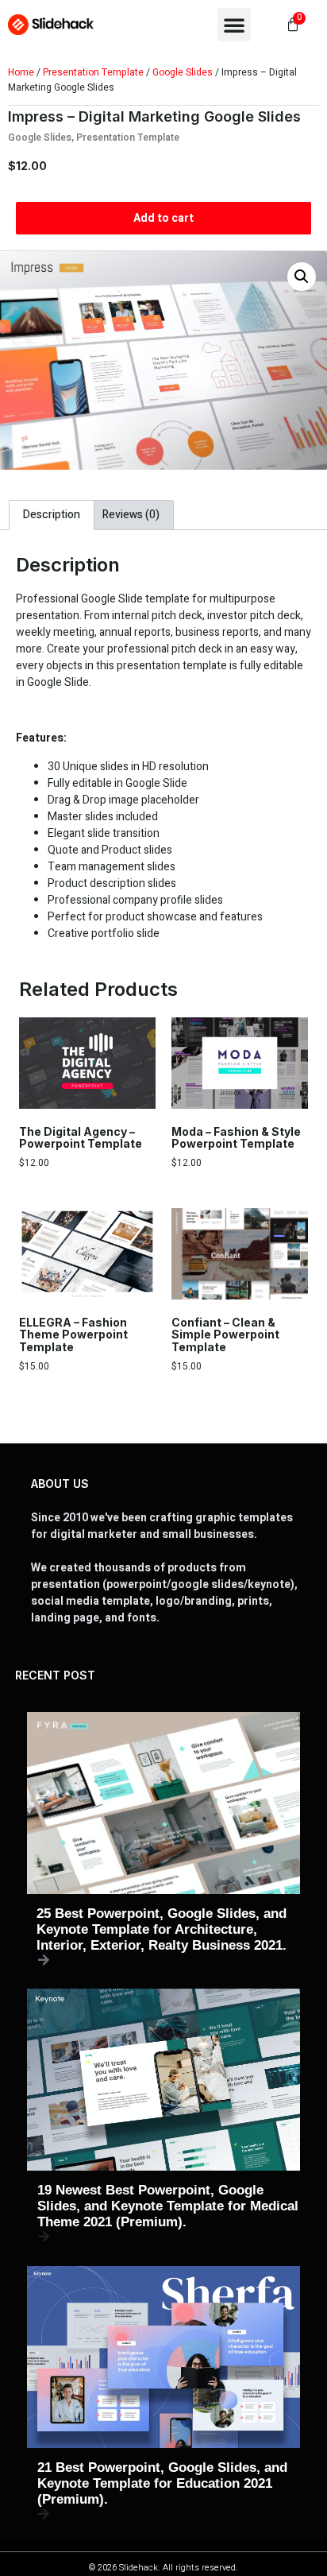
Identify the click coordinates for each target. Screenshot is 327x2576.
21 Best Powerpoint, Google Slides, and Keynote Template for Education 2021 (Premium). (162, 2483)
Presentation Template (93, 72)
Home (21, 72)
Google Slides (183, 72)
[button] (234, 25)
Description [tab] (52, 515)
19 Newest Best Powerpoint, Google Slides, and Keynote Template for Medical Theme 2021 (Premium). (168, 2206)
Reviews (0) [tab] (131, 515)
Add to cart (163, 218)
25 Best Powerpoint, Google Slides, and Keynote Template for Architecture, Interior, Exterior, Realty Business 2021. (162, 1929)
